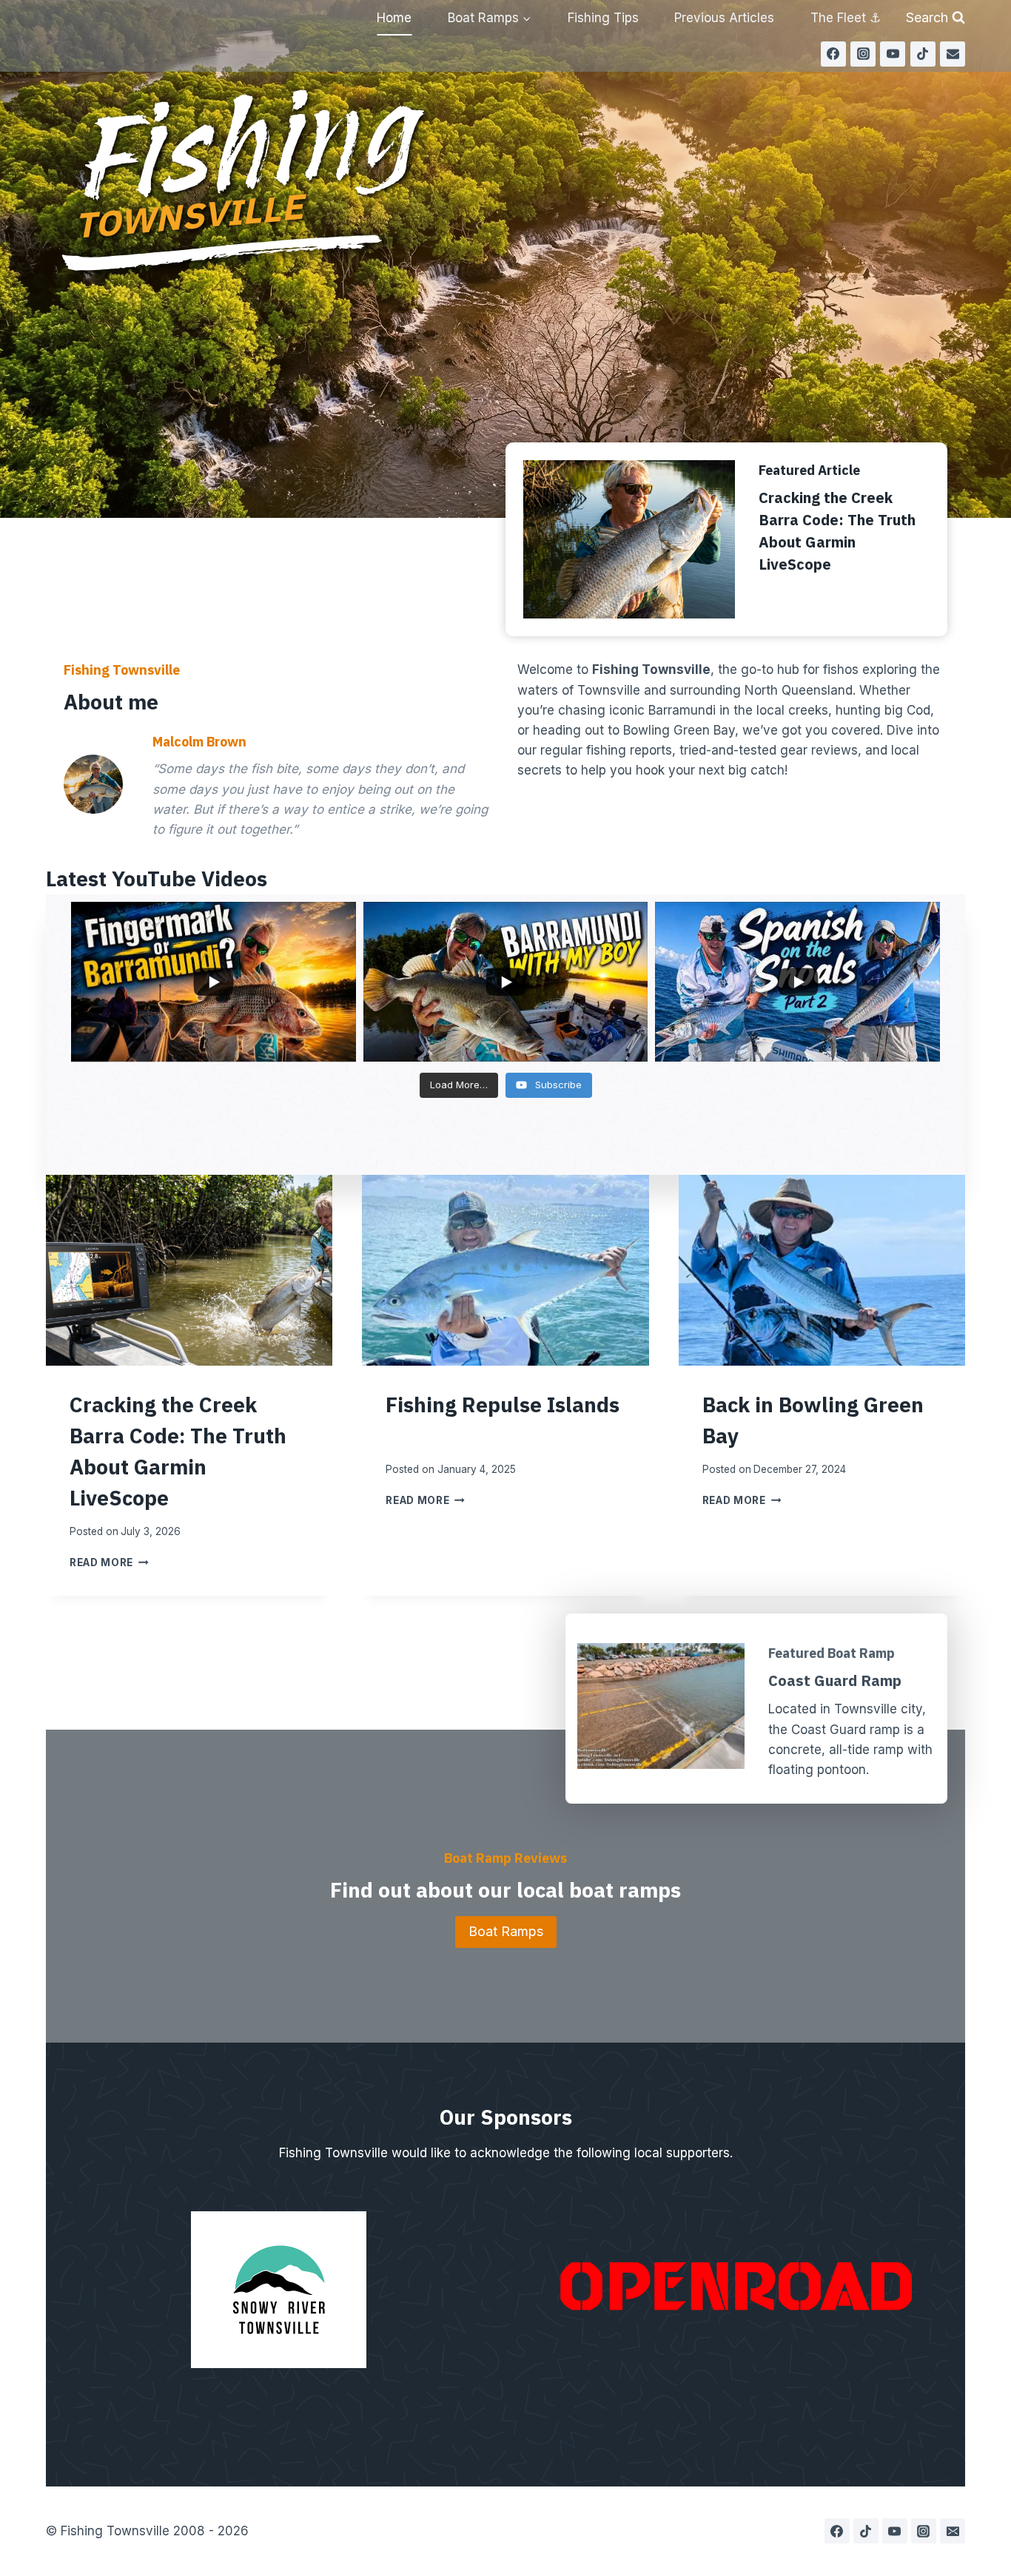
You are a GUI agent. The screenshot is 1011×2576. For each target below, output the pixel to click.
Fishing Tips (603, 18)
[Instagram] (863, 54)
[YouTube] (893, 54)
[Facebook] (833, 54)
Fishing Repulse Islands (503, 1405)
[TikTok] (923, 54)
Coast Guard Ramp (835, 1680)
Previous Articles (724, 18)
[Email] (953, 54)
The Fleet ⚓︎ (846, 18)
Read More (109, 1562)
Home (394, 18)
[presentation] (189, 1270)
